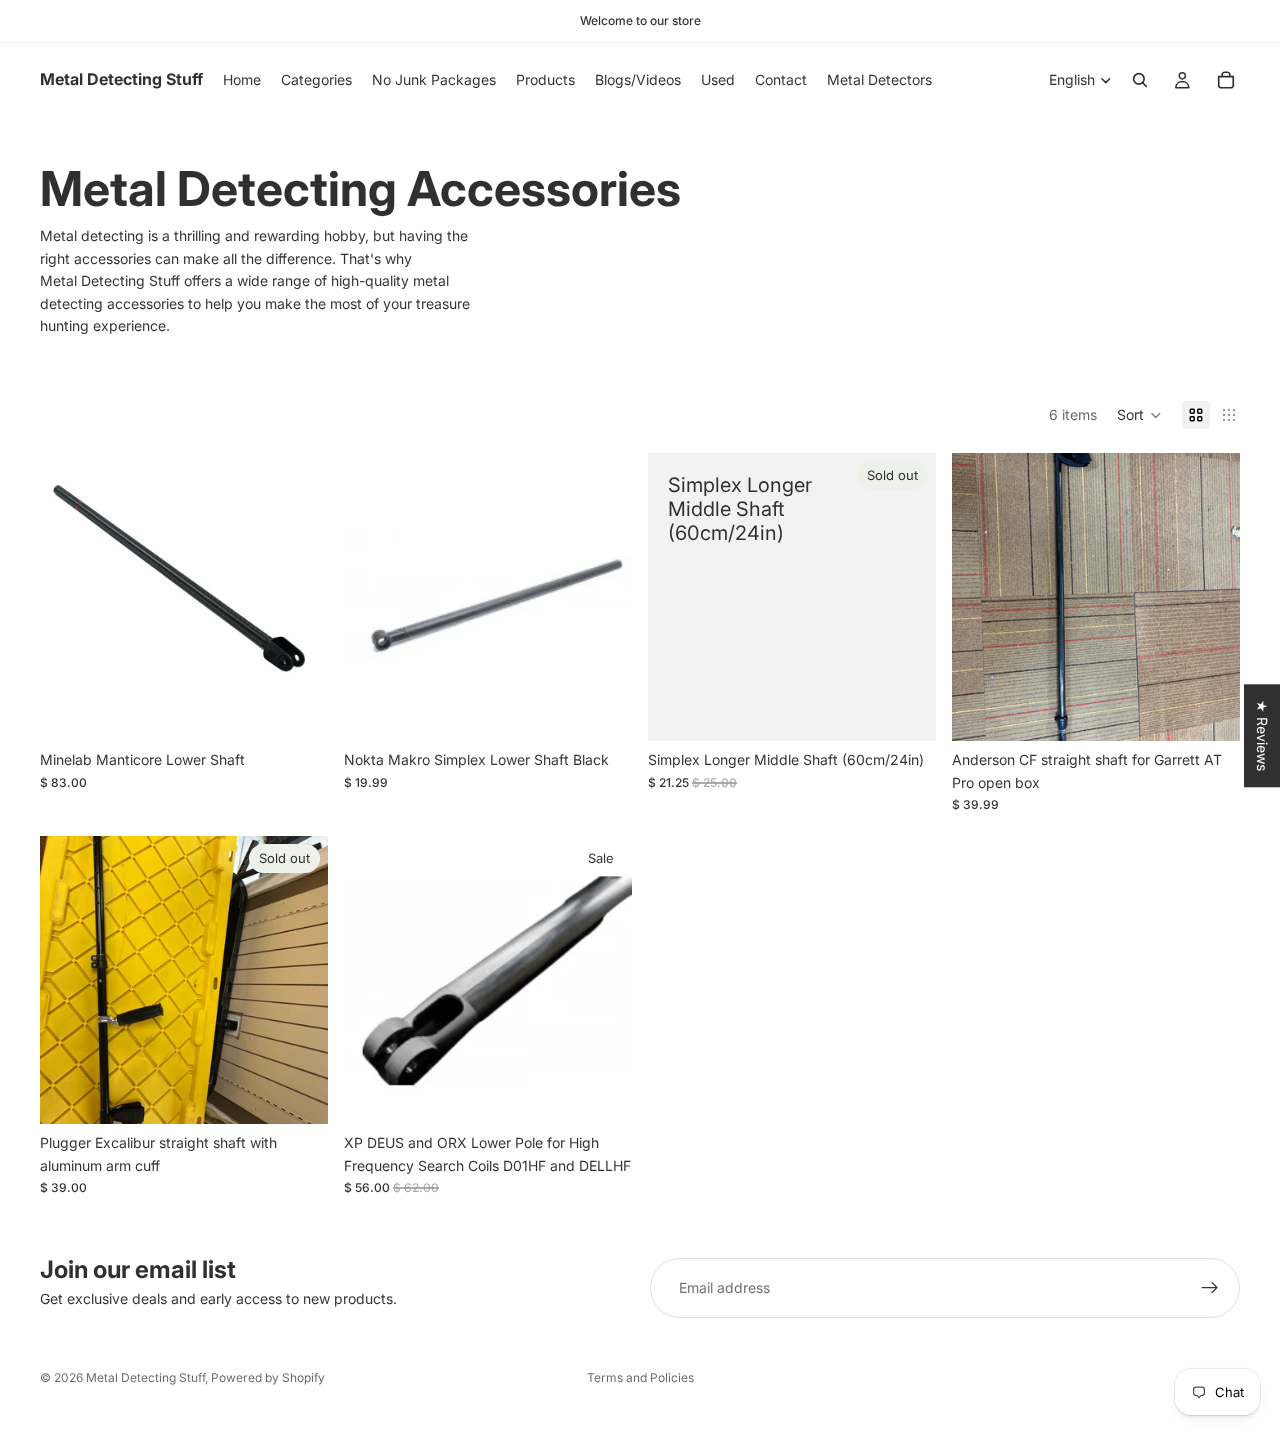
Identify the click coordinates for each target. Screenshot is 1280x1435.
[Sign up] (1210, 1288)
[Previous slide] (982, 597)
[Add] (297, 711)
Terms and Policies (640, 1377)
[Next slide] (1210, 597)
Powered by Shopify (268, 1377)
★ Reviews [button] (1262, 735)
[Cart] (1226, 80)
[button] (1139, 415)
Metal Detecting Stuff (145, 1377)
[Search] (1140, 80)
